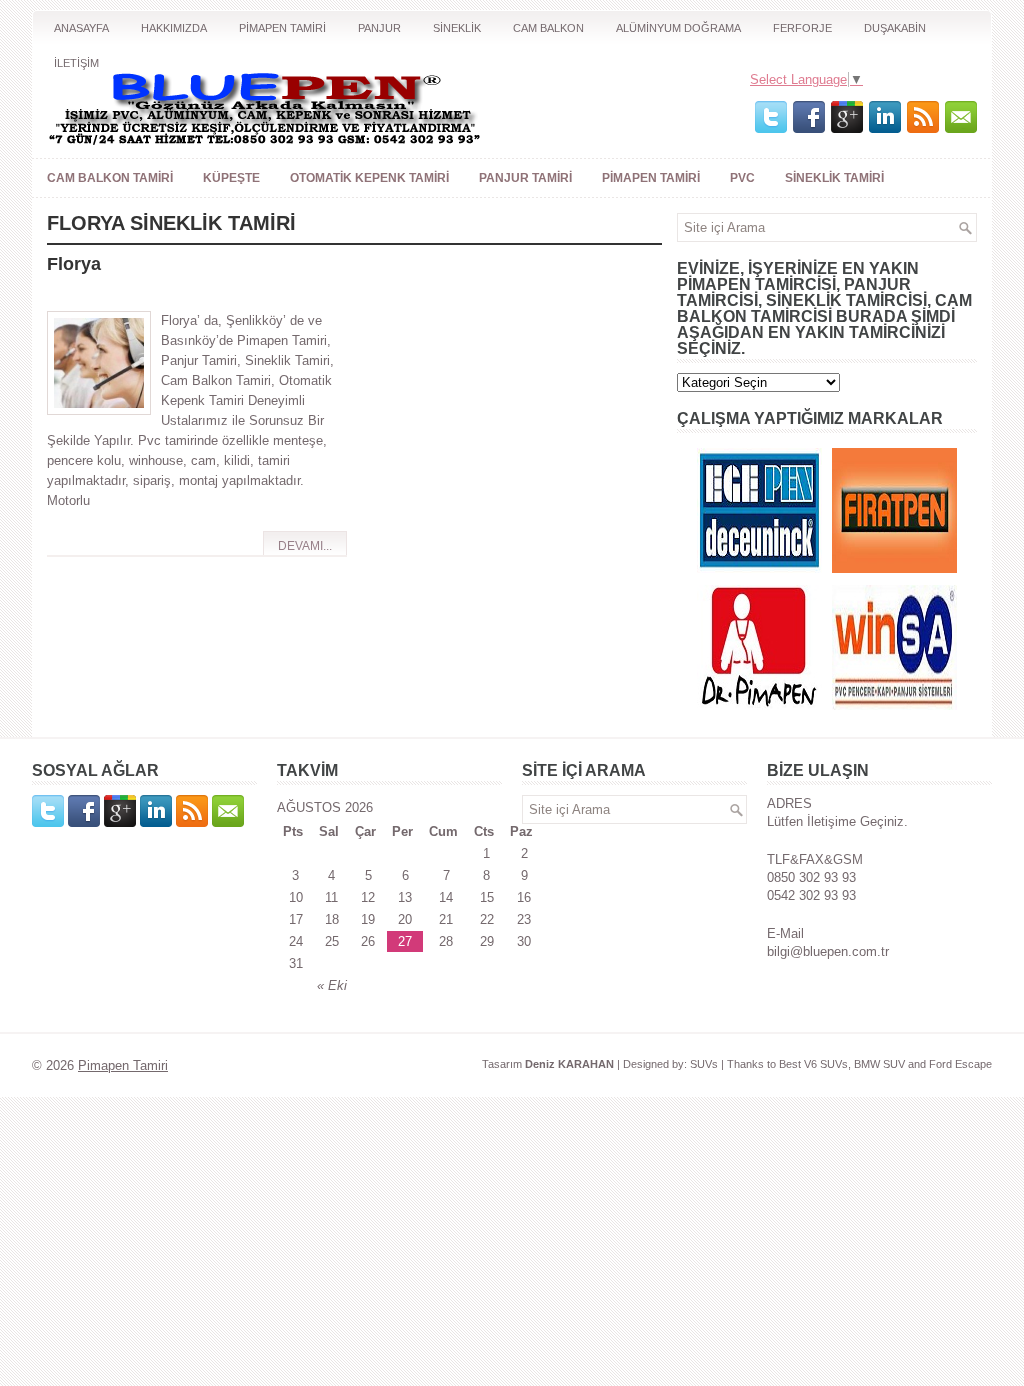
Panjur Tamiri (525, 178)
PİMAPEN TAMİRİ (282, 28)
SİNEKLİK (457, 28)
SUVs (704, 1064)
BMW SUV (879, 1064)
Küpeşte (231, 178)
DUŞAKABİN (895, 28)
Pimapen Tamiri (651, 178)
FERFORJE (802, 28)
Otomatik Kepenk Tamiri (369, 178)
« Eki (332, 985)
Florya (74, 264)
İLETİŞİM (76, 63)
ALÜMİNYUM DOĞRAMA (678, 28)
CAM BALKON (548, 28)
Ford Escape (960, 1064)
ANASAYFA (81, 28)
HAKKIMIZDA (174, 28)
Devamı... (305, 546)
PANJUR (379, 28)
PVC (742, 178)
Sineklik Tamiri (834, 178)
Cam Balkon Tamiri (110, 178)
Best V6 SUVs (813, 1064)
